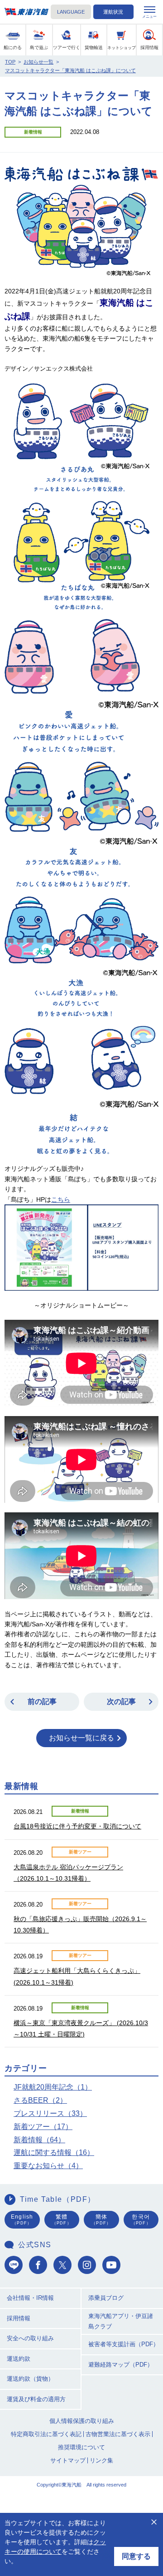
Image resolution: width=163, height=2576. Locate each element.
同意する (136, 2556)
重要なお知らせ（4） (48, 2166)
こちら (61, 1199)
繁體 (62, 2219)
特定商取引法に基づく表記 (46, 2434)
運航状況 (113, 12)
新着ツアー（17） (43, 2127)
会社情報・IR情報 (30, 2298)
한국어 (141, 2219)
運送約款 (19, 2359)
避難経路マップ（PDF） (121, 2365)
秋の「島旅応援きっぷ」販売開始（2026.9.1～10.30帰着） (80, 1925)
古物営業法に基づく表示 (118, 2434)
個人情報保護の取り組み (82, 2421)
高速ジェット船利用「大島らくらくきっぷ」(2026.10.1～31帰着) (77, 1976)
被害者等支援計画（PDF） (124, 2344)
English (22, 2219)
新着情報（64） (39, 2140)
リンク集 (101, 2460)
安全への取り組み (30, 2338)
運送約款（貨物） (30, 2379)
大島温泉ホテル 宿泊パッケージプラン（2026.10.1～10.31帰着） (68, 1873)
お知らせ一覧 (38, 62)
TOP (10, 62)
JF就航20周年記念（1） (53, 2087)
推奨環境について (81, 2447)
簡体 (101, 2219)
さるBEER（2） (40, 2100)
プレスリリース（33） (50, 2113)
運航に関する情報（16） (54, 2152)
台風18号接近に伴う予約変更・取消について (77, 1826)
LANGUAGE (71, 12)
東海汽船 (26, 12)
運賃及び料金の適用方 (36, 2399)
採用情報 (19, 2318)
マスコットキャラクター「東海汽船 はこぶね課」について (70, 70)
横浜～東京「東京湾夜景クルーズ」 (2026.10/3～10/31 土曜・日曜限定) (81, 2029)
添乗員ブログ (106, 2298)
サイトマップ (68, 2460)
